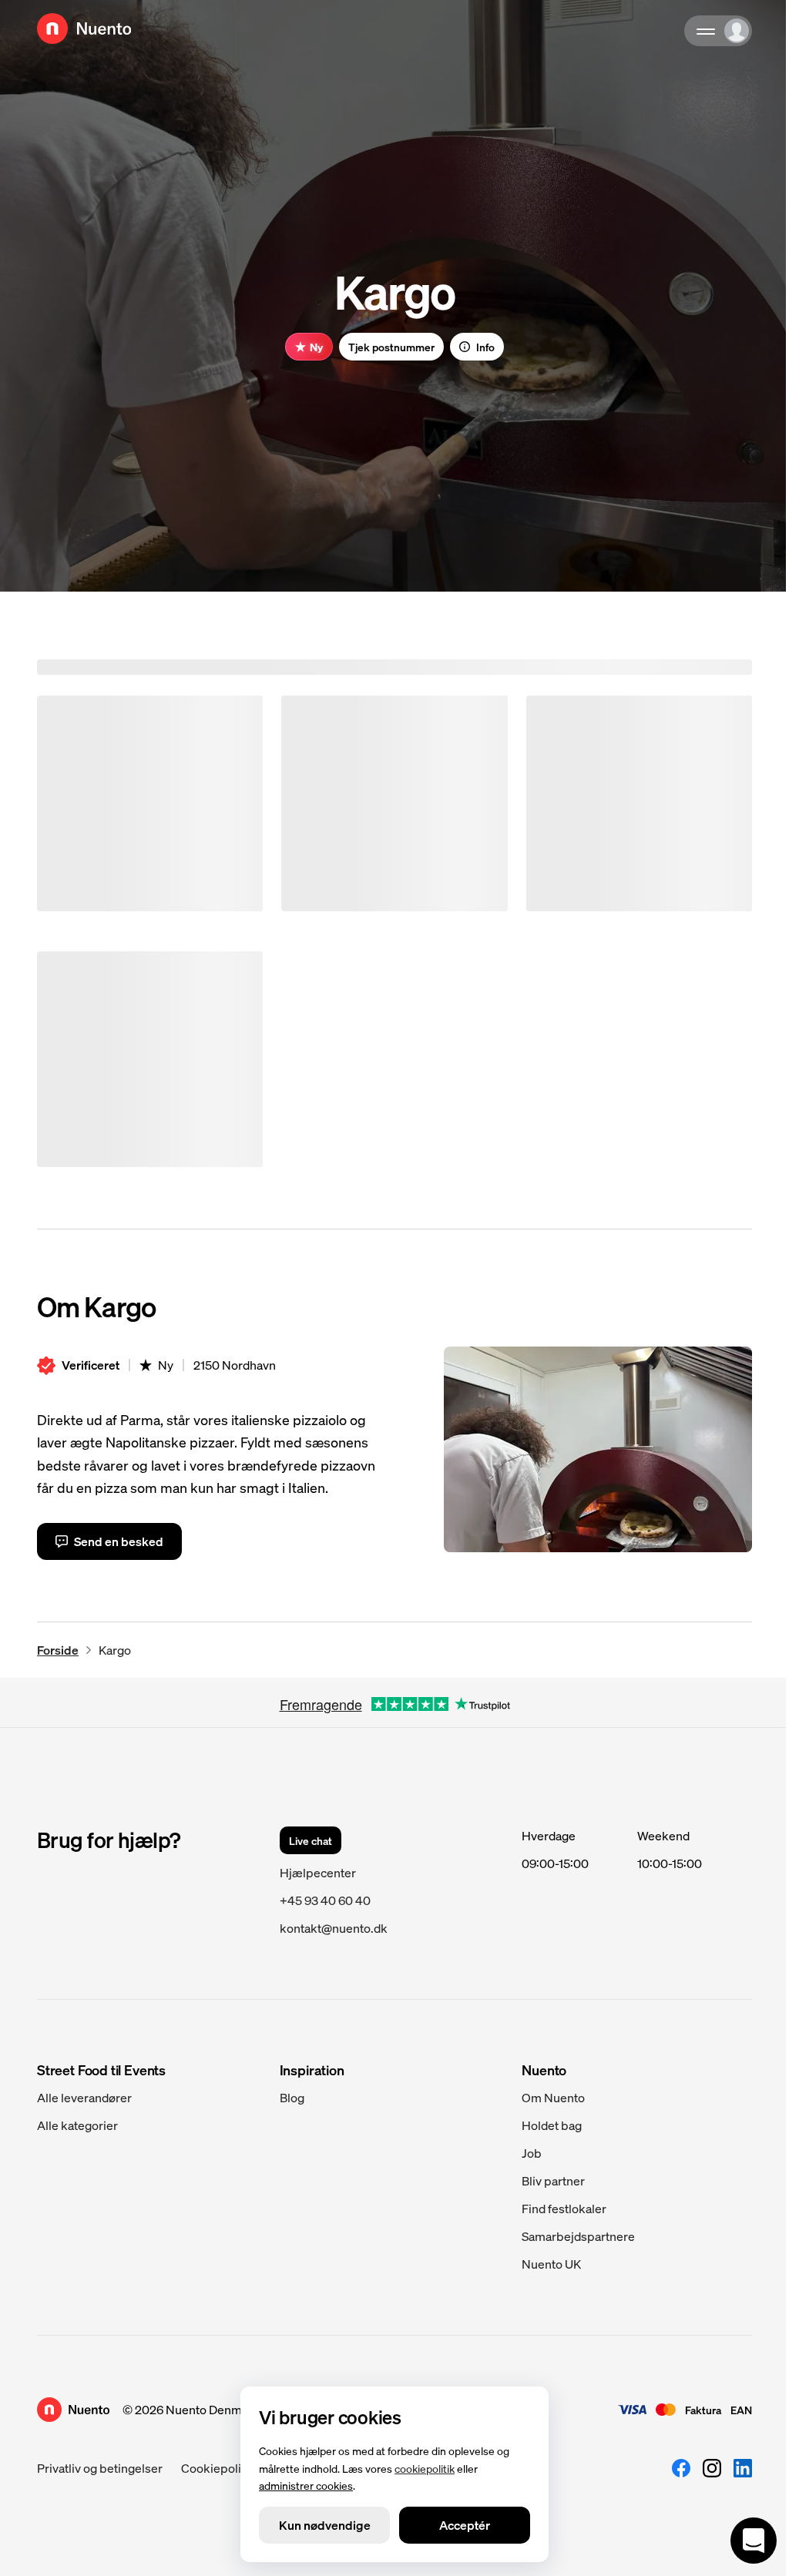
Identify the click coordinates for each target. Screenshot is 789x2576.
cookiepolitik (425, 2467)
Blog (292, 2097)
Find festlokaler (564, 2208)
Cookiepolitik (218, 2468)
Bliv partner (553, 2180)
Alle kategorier (77, 2125)
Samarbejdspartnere (578, 2236)
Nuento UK (551, 2264)
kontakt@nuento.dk (334, 1928)
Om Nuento (553, 2097)
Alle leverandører (84, 2097)
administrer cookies (306, 2485)
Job (532, 2153)
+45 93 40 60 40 (325, 1900)
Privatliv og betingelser (100, 2468)
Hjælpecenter (318, 1872)
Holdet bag (552, 2125)
